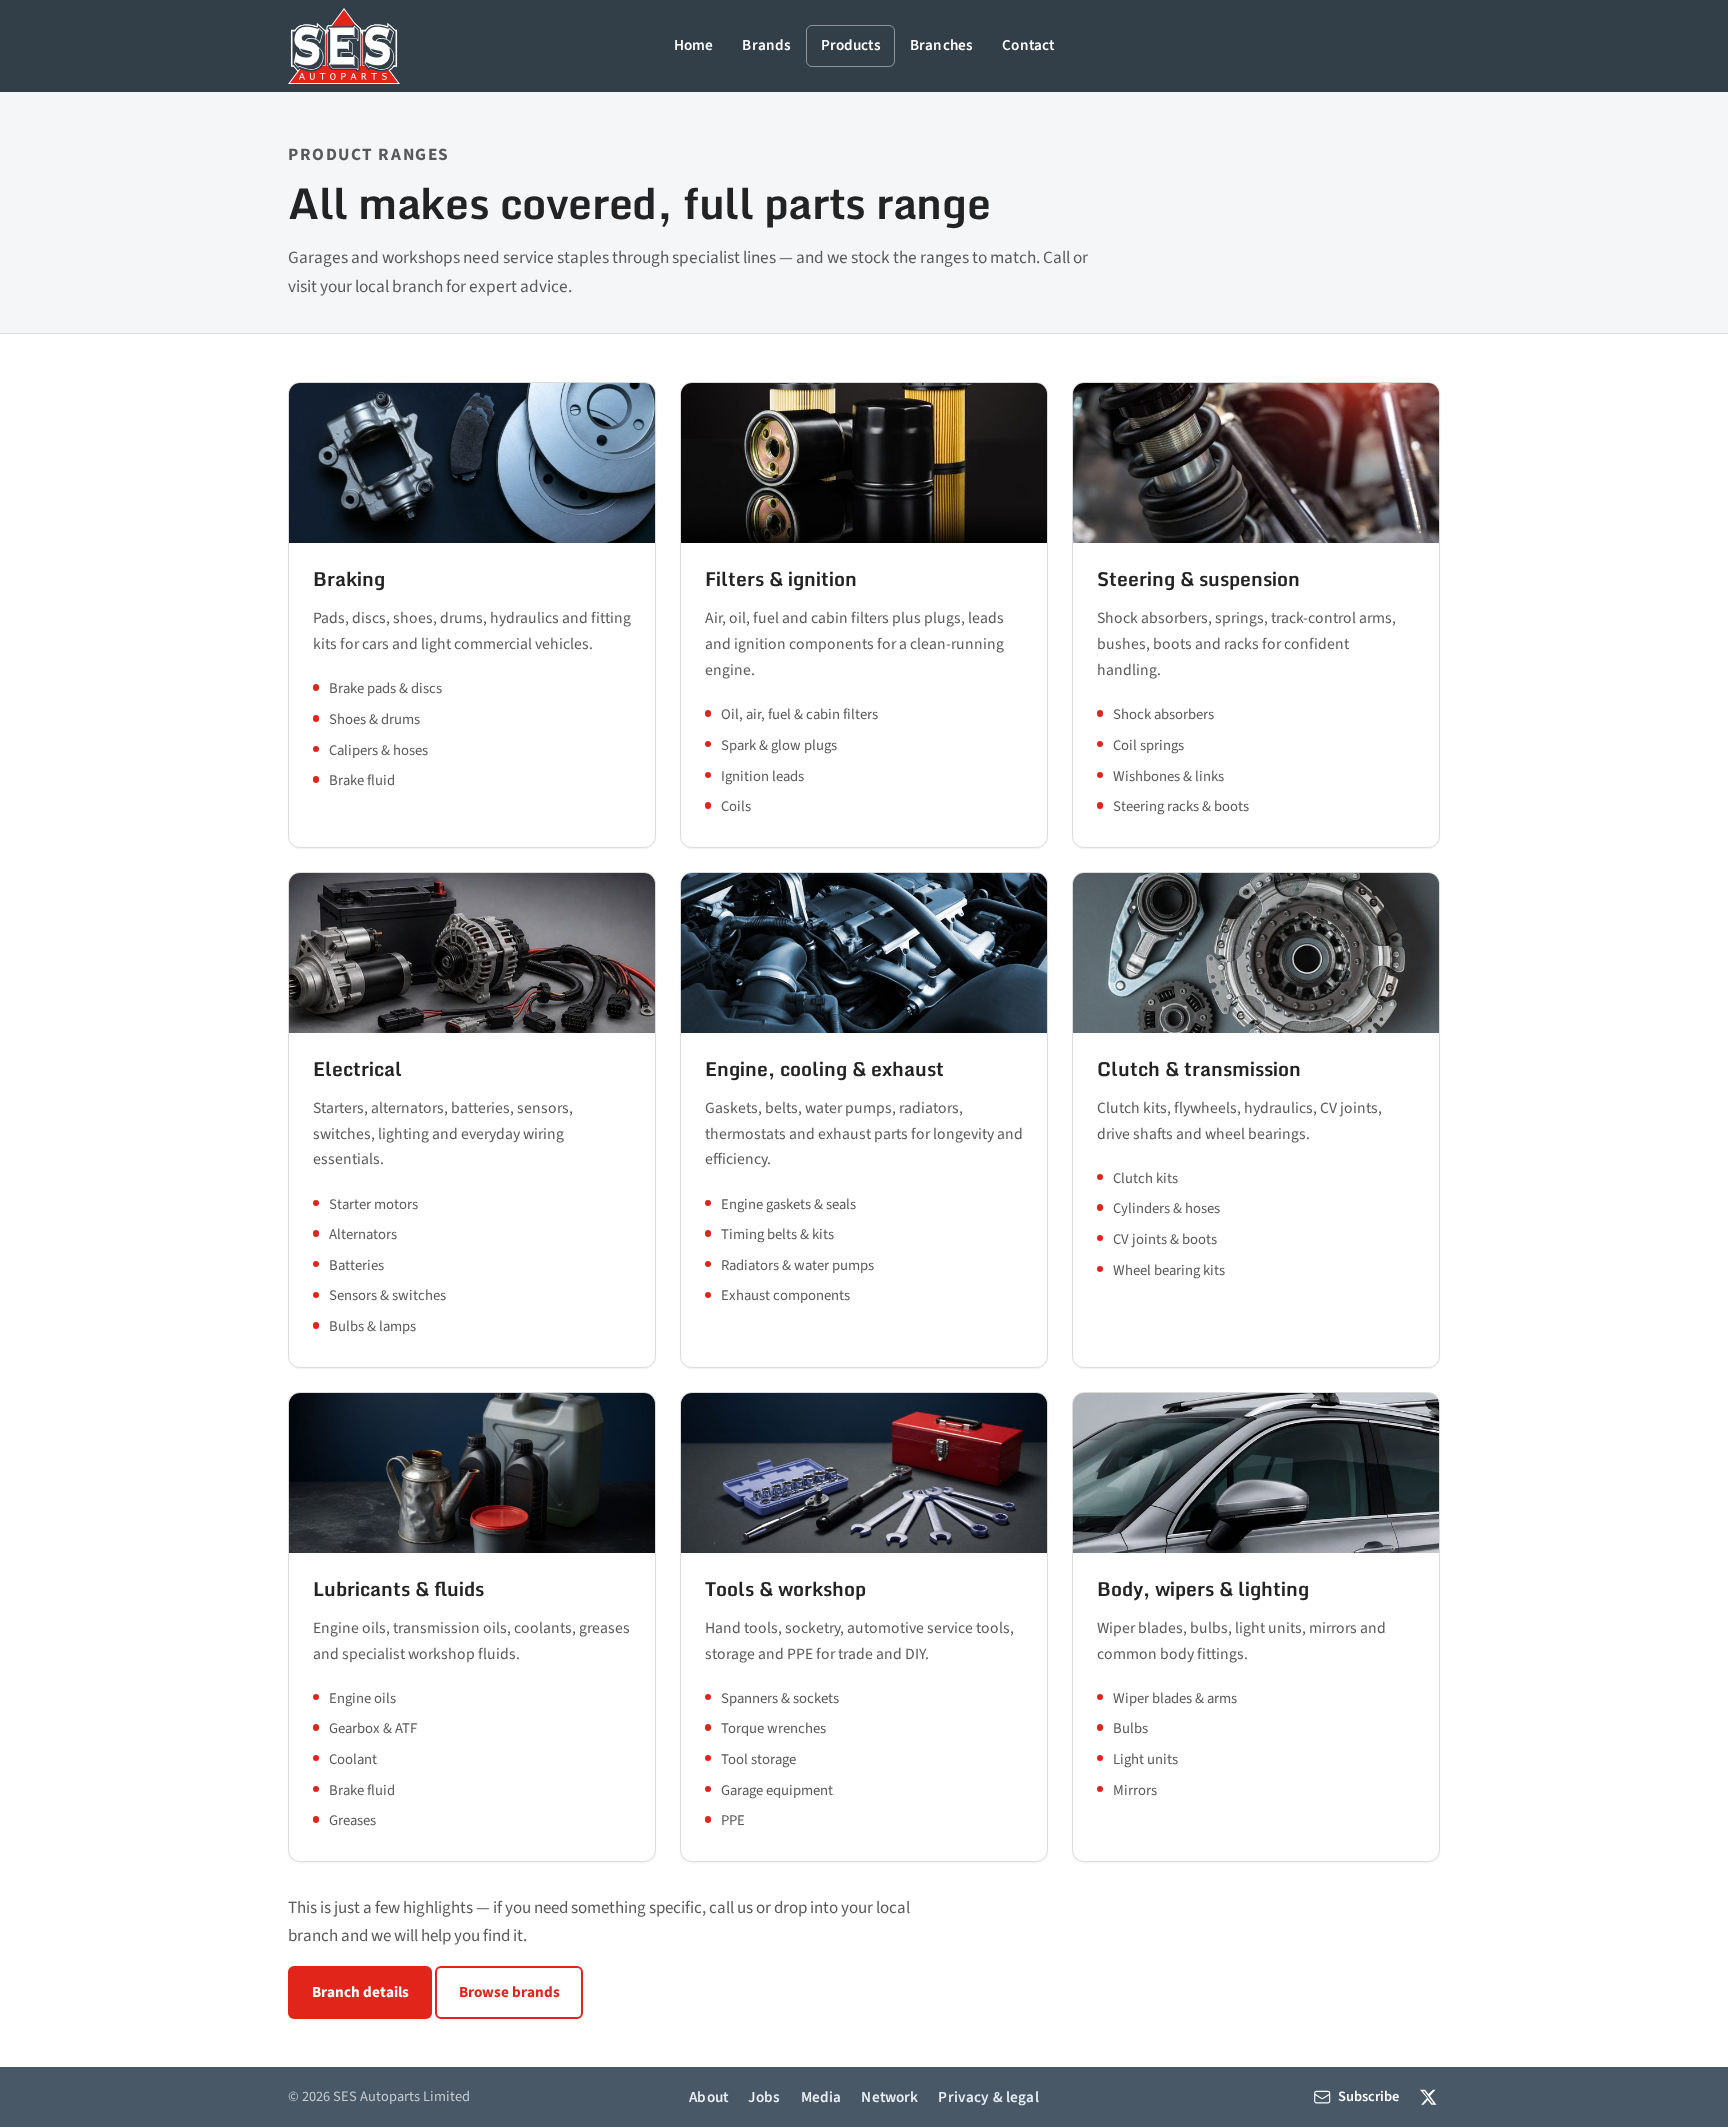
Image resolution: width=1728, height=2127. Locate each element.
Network (889, 2097)
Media (821, 2097)
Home (694, 45)
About (708, 2097)
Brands (766, 45)
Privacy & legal (988, 2097)
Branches (941, 45)
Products (851, 45)
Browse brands (509, 1992)
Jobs (764, 2097)
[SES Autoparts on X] (1428, 2096)
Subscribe (1368, 2096)
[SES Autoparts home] (344, 46)
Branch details (360, 1992)
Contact (1028, 45)
